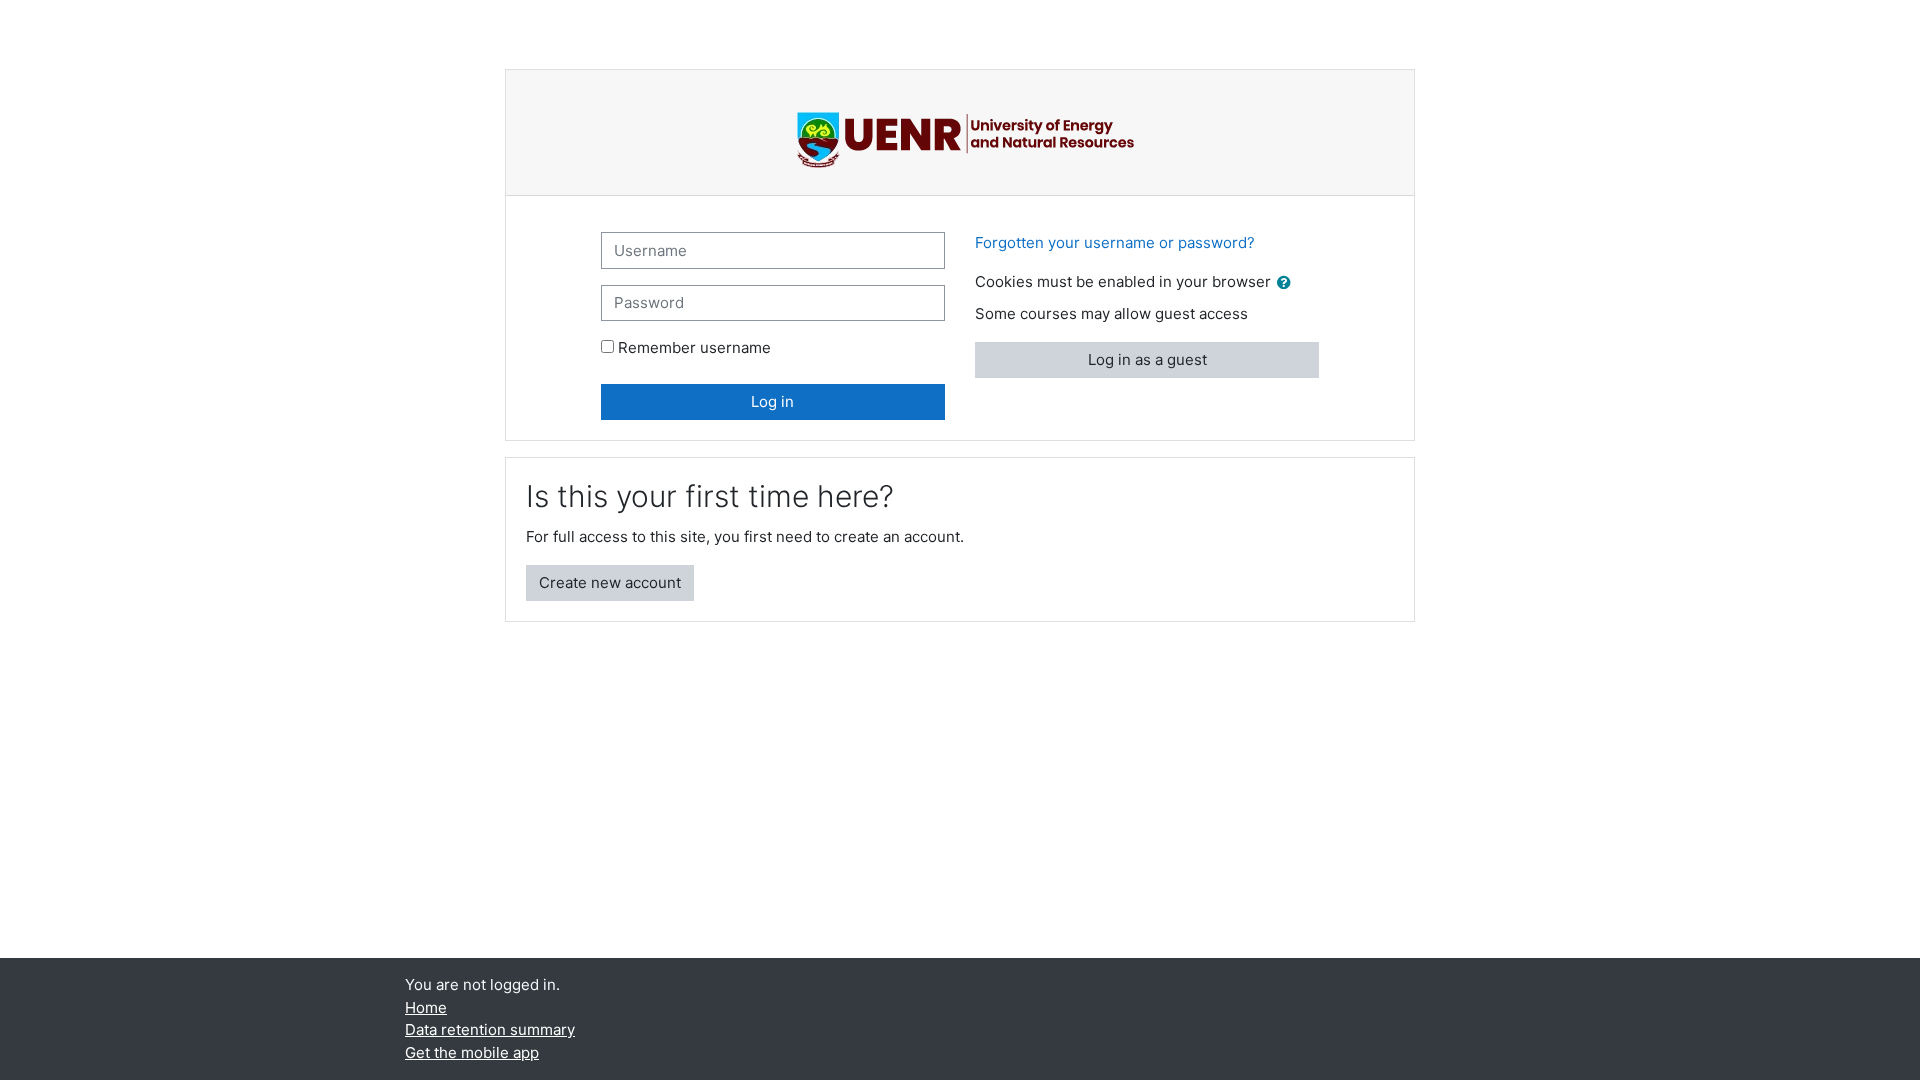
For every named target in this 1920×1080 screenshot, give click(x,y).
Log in (772, 401)
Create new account (610, 582)
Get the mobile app (472, 1052)
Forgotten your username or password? (1115, 242)
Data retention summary (490, 1029)
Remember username (694, 347)
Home (426, 1007)
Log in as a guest (1147, 359)
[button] (1288, 283)
